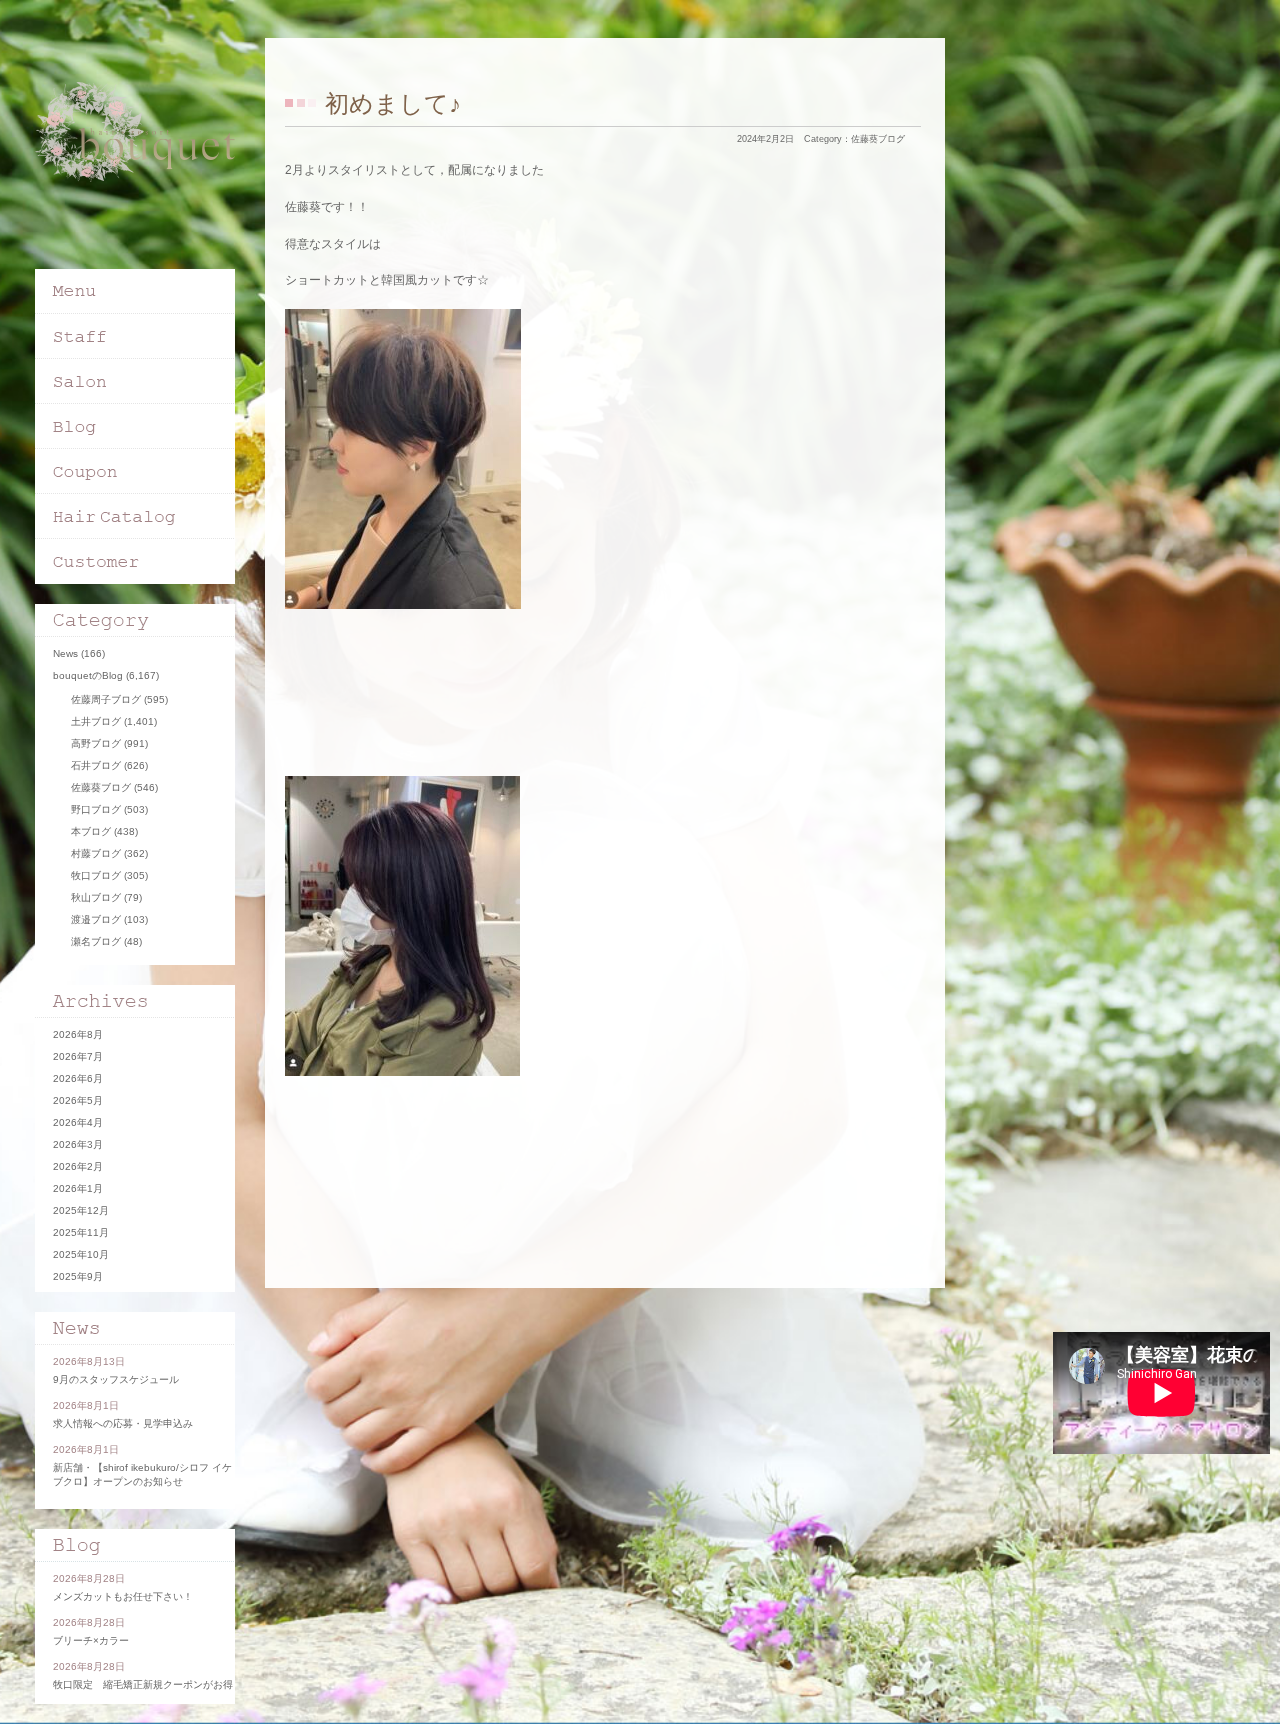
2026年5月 (78, 1100)
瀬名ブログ (96, 941)
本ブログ (91, 831)
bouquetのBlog (88, 675)
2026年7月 (78, 1056)
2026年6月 (78, 1078)
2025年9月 (78, 1276)
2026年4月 (78, 1122)
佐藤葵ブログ (878, 139)
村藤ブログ (96, 853)
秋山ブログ (96, 897)
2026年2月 (78, 1166)
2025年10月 (81, 1254)
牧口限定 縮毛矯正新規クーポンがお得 (143, 1684)
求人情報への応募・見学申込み (123, 1423)
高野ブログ (96, 743)
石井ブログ (96, 765)
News (65, 653)
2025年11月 (81, 1232)
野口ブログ (96, 809)
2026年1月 (78, 1188)
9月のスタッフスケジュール (116, 1379)
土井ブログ (96, 721)
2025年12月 (81, 1210)
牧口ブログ (96, 875)
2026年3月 (78, 1144)
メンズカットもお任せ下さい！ (123, 1596)
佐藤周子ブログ (106, 699)
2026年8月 (78, 1034)
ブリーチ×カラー (91, 1640)
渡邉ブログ (96, 919)
